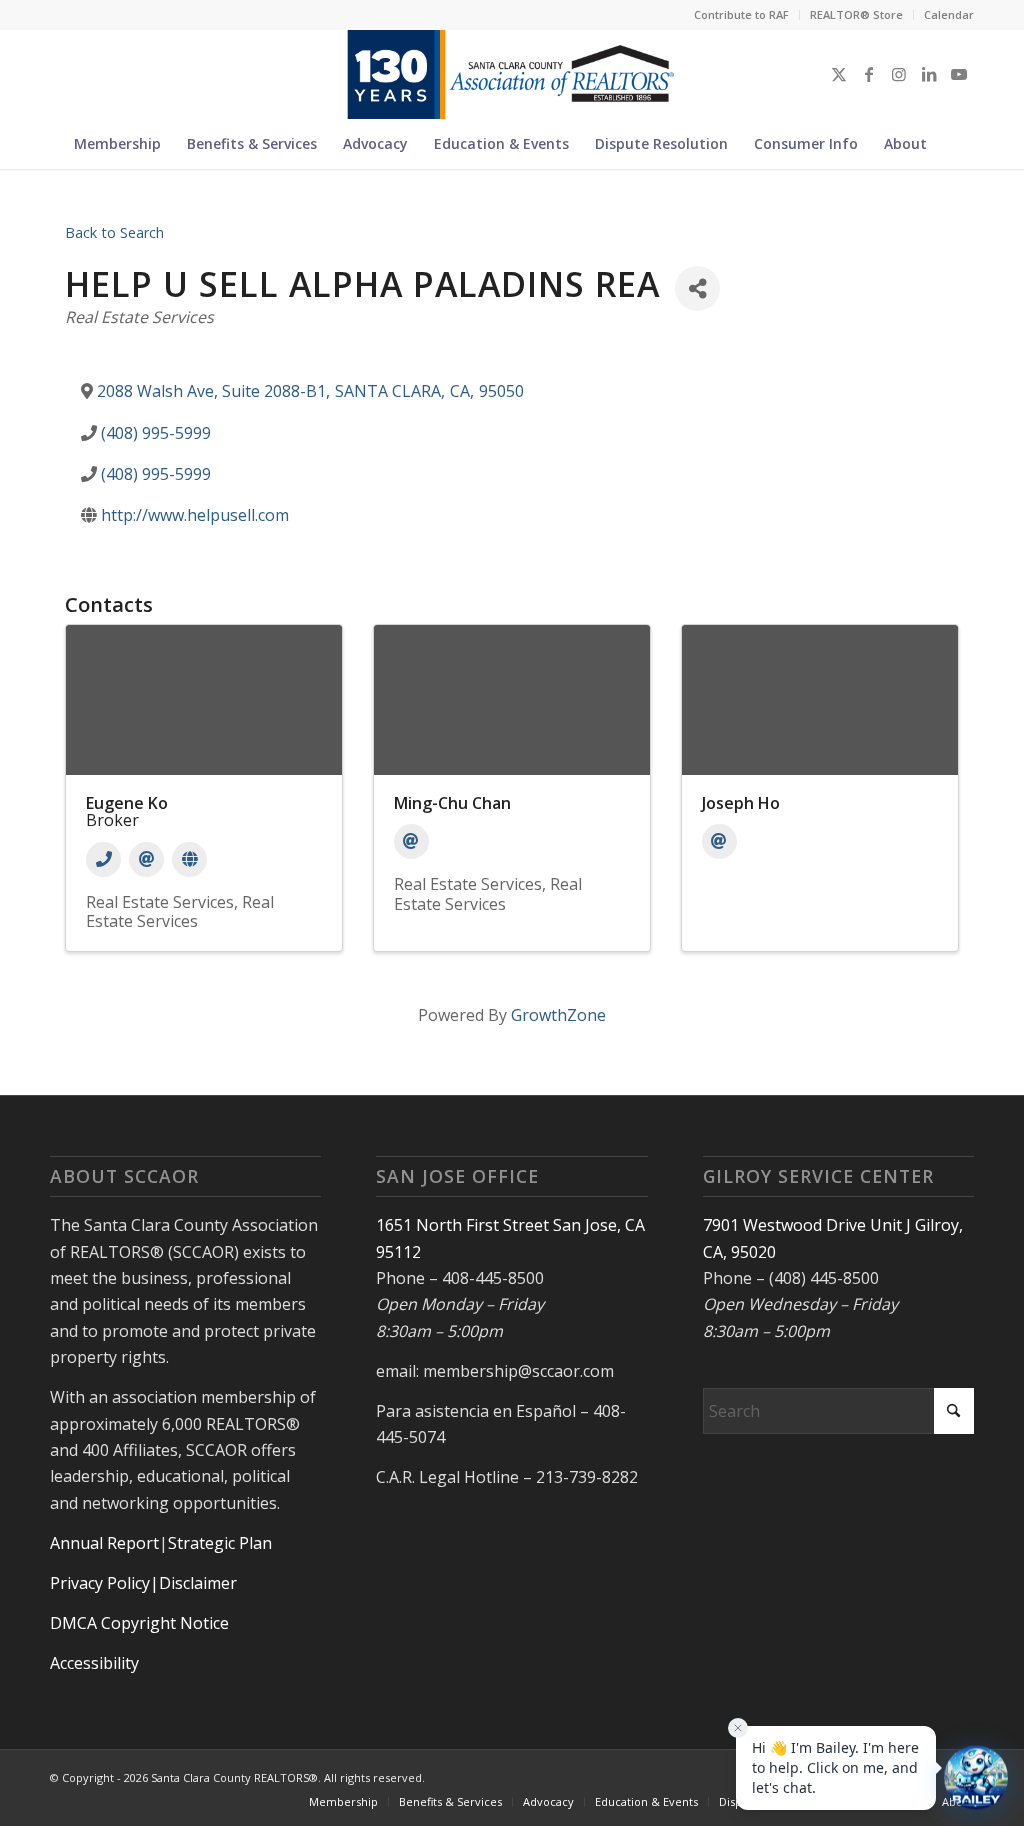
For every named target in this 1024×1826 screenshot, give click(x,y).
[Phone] (103, 859)
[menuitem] (742, 15)
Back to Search (114, 232)
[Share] (697, 288)
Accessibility (94, 1663)
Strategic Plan (220, 1543)
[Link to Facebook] (869, 74)
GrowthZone (558, 1015)
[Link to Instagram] (899, 74)
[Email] (146, 859)
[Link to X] (839, 74)
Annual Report (104, 1543)
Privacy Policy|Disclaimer (143, 1583)
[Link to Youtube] (959, 74)
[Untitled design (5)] (511, 74)
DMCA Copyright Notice (139, 1623)
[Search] (952, 144)
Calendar (949, 14)
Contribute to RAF (741, 14)
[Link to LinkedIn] (929, 74)
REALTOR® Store (856, 14)
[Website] (189, 859)
